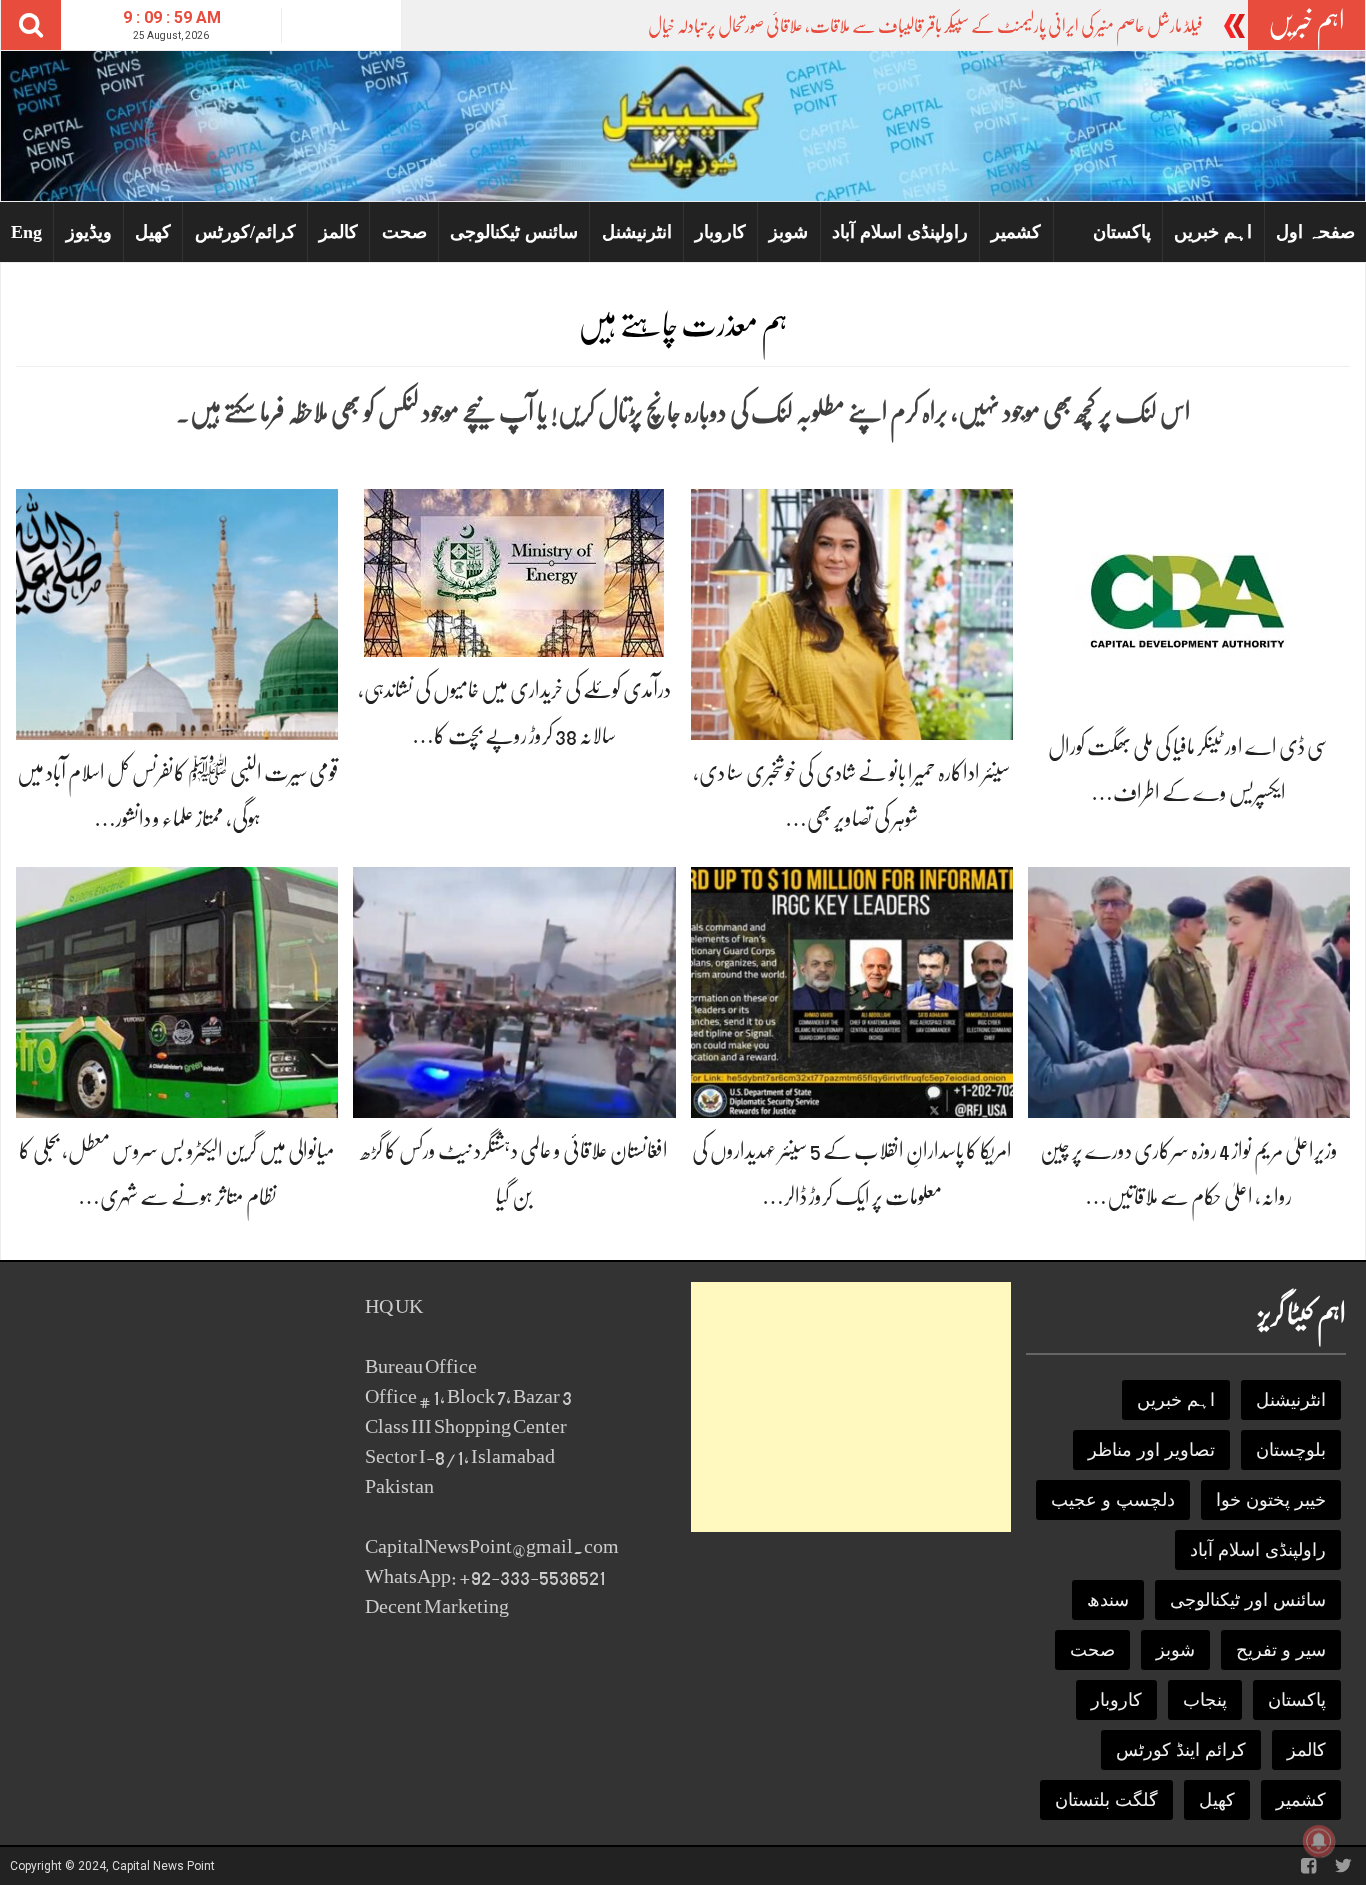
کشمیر (1016, 232)
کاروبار (720, 232)
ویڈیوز (89, 232)
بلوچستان (1291, 1450)
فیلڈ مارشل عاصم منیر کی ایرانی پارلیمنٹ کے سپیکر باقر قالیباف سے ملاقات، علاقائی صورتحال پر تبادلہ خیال (925, 26)
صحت (404, 232)
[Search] (31, 25)
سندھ (1108, 1600)
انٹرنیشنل (637, 232)
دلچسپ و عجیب (1113, 1500)
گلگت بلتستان (1106, 1800)
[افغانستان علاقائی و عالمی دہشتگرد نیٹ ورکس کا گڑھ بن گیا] (514, 991)
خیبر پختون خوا (1271, 1500)
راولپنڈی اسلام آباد (900, 232)
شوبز (788, 232)
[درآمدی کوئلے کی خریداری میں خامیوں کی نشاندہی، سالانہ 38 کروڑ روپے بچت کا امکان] (514, 571)
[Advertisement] (851, 1407)
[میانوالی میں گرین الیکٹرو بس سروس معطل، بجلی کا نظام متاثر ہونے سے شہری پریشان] (177, 991)
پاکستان (1122, 232)
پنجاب (1205, 1700)
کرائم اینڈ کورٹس (1181, 1750)
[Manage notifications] (1319, 1841)
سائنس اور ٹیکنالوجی (1248, 1600)
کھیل (153, 232)
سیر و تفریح (1281, 1650)
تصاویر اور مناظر (1151, 1450)
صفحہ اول (1315, 232)
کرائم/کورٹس (245, 232)
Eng (26, 232)
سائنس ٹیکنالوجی (514, 232)
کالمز (338, 232)
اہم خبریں (1213, 232)
